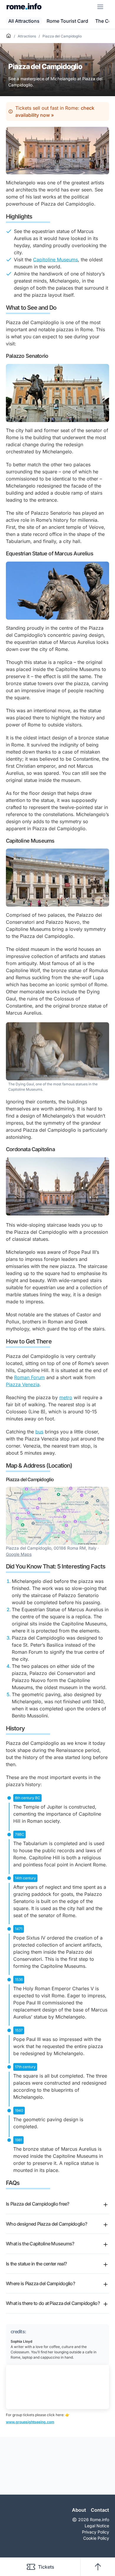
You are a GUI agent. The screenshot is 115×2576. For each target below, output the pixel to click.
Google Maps (19, 1554)
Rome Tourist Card (67, 21)
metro (66, 1397)
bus (39, 1432)
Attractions (27, 36)
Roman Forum (29, 1377)
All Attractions (24, 21)
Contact (100, 2510)
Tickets (46, 2567)
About (79, 2510)
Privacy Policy (96, 2532)
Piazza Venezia (23, 1384)
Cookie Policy (96, 2538)
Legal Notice (97, 2526)
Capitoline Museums (55, 260)
